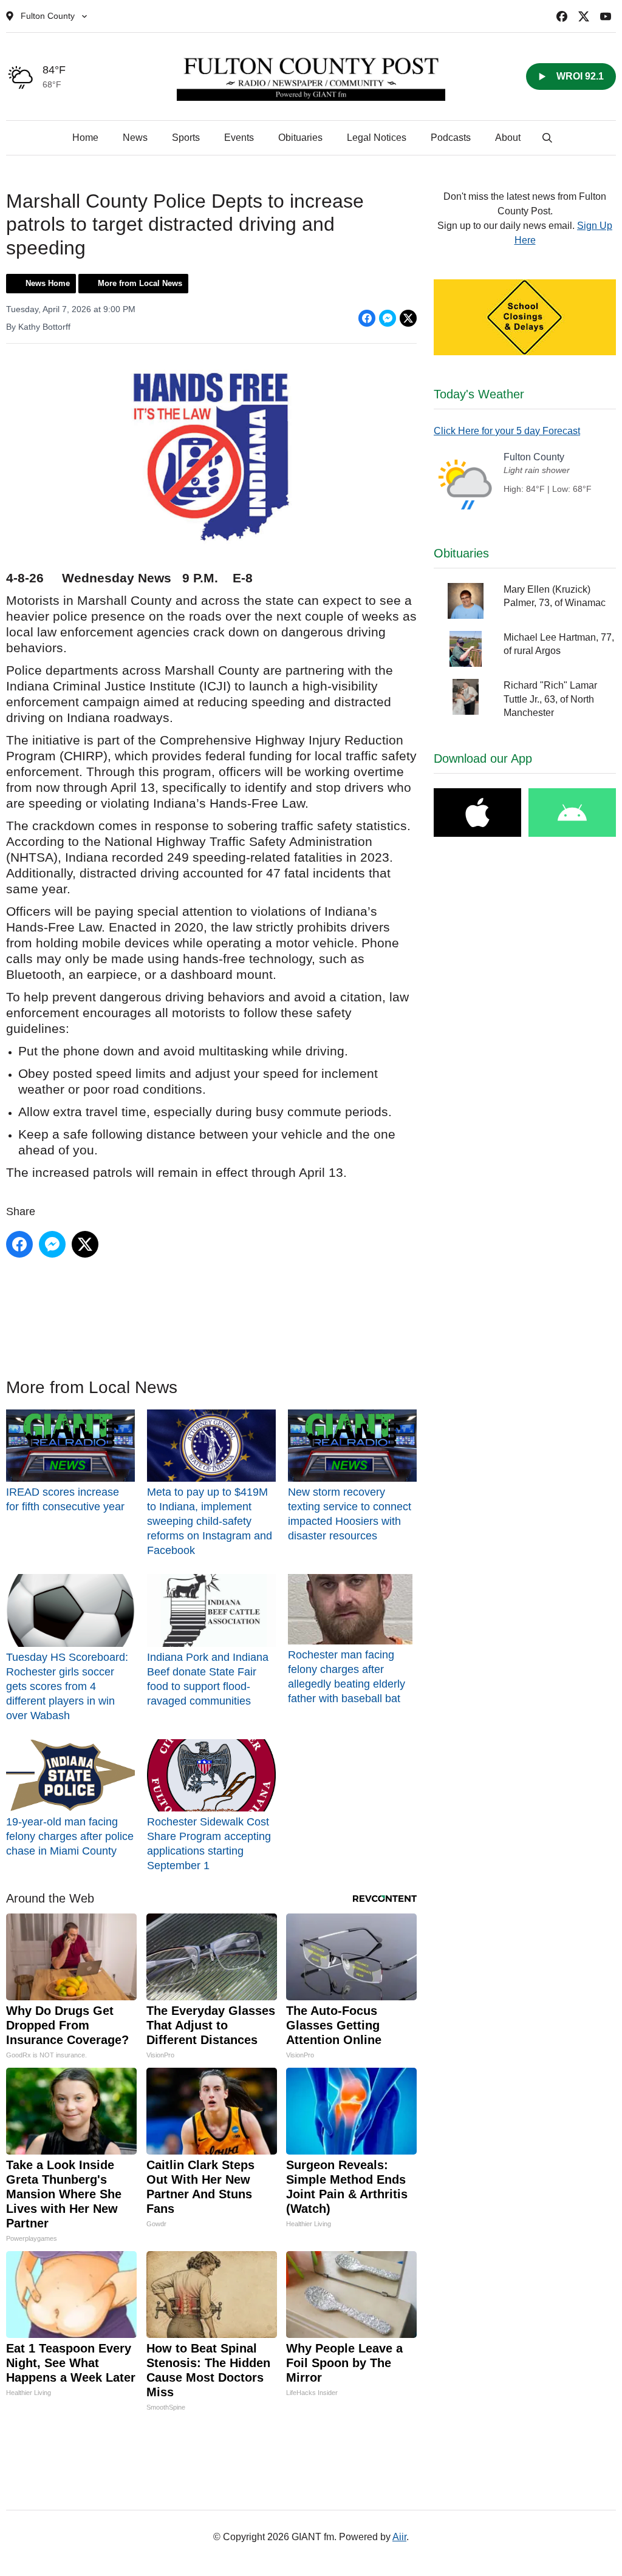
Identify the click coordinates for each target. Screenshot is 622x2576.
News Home (48, 283)
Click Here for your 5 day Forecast (507, 431)
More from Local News (140, 283)
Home (85, 138)
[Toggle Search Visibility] (547, 138)
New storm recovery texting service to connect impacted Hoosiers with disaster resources (350, 1514)
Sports (186, 138)
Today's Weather (479, 394)
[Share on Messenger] (388, 318)
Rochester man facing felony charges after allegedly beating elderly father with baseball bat (347, 1676)
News (135, 138)
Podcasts (451, 138)
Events (239, 138)
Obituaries (300, 138)
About (508, 138)
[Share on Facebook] (367, 318)
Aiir (399, 2537)
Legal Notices (377, 138)
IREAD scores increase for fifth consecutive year (65, 1499)
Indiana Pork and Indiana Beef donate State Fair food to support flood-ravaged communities (208, 1679)
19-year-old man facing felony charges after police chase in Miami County (70, 1836)
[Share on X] (408, 318)
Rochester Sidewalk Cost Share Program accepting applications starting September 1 (209, 1844)
